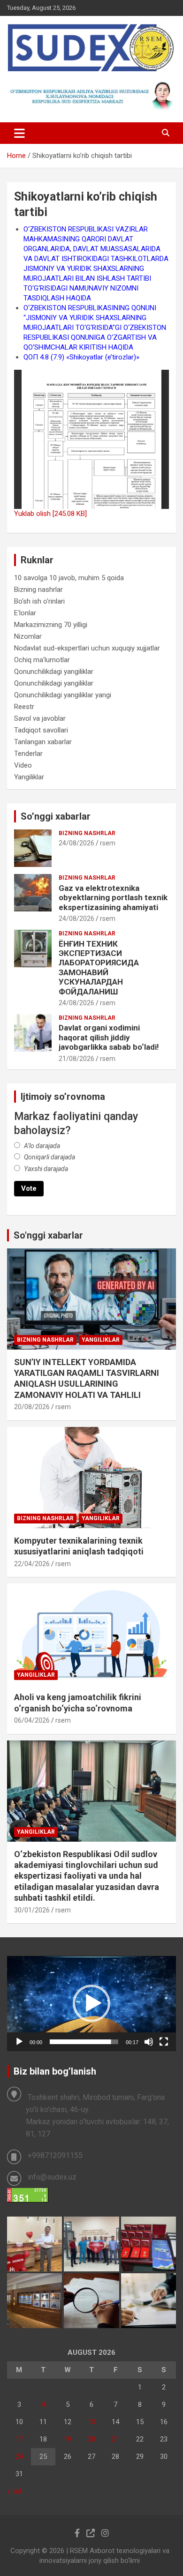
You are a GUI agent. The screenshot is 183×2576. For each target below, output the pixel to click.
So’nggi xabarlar (56, 816)
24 (19, 2457)
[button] (91, 2003)
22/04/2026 (32, 1564)
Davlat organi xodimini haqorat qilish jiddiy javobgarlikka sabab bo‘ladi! (109, 1037)
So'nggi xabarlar (48, 1235)
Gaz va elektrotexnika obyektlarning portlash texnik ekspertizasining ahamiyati (113, 898)
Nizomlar (28, 636)
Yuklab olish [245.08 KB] (50, 514)
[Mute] (149, 2042)
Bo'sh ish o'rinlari (39, 601)
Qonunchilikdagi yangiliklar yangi (63, 695)
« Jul (14, 2491)
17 (19, 2439)
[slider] (84, 2042)
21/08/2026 (76, 1059)
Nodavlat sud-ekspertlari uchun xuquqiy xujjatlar (87, 648)
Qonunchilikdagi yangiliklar (54, 672)
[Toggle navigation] (19, 133)
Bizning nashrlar (38, 590)
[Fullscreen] (164, 2042)
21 (115, 2439)
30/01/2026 (32, 1910)
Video (23, 765)
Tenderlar (28, 754)
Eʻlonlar (25, 613)
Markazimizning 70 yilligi (51, 625)
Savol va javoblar (40, 718)
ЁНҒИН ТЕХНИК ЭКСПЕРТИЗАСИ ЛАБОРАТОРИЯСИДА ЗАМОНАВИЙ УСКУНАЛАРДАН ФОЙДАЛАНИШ (99, 968)
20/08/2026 (32, 1407)
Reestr (24, 707)
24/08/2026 (76, 843)
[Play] (19, 2042)
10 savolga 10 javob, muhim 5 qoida (69, 578)
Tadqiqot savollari (41, 730)
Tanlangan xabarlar (43, 742)
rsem (108, 843)
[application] (91, 2004)
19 (68, 2439)
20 (91, 2439)
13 (91, 2422)
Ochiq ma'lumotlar (42, 660)
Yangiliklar (29, 777)
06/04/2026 (32, 1720)
